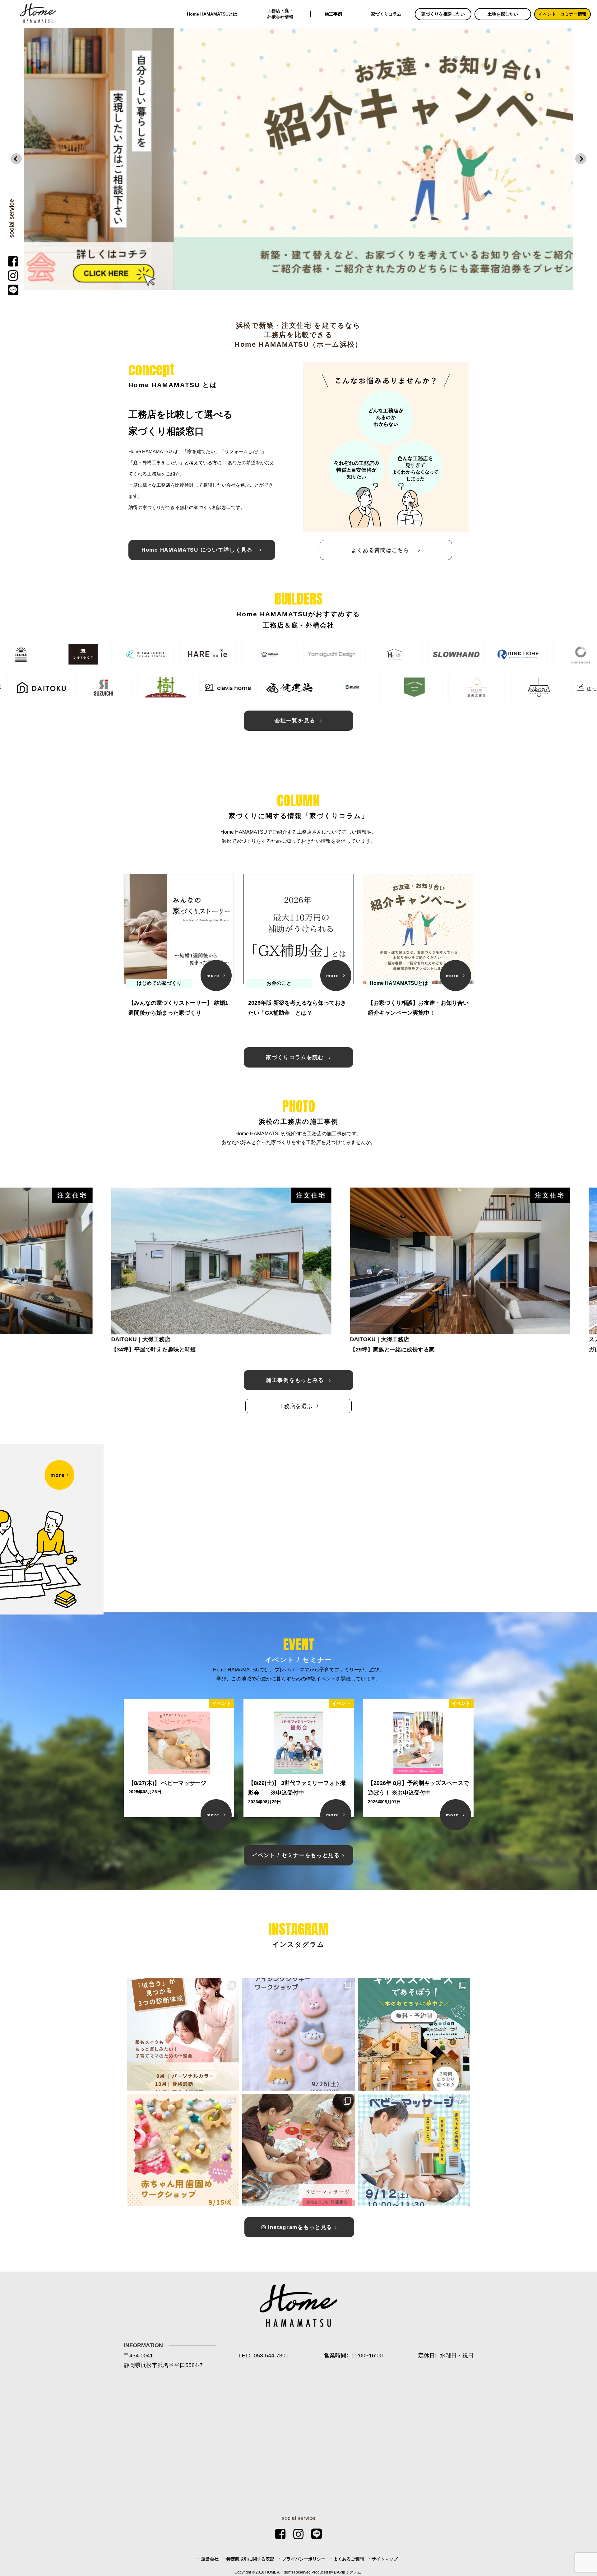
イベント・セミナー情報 (562, 14)
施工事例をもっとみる (296, 1380)
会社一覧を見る (296, 721)
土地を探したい (503, 14)
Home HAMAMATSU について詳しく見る (199, 550)
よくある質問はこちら (384, 550)
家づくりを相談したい (443, 14)
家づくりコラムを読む (296, 1057)
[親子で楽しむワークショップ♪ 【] (298, 2034)
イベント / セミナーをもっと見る (296, 1855)
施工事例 (333, 14)
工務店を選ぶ (296, 1406)
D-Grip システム (347, 2572)
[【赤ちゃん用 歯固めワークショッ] (183, 2150)
